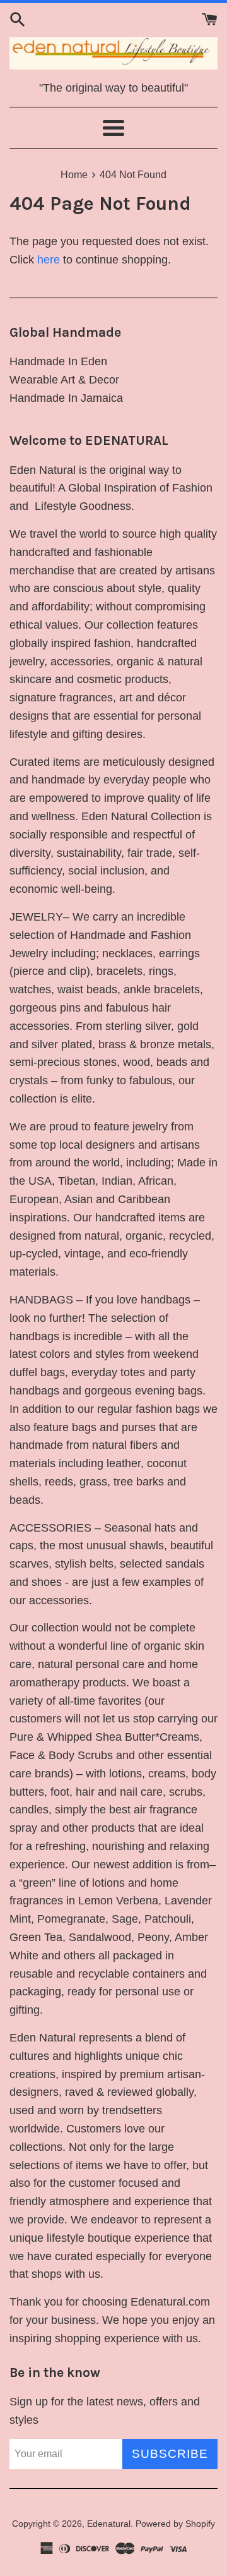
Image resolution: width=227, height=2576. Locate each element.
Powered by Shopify (175, 2524)
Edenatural (109, 2524)
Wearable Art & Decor (64, 380)
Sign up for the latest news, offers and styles (105, 2411)
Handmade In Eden (58, 361)
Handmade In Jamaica (66, 398)
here (49, 260)
